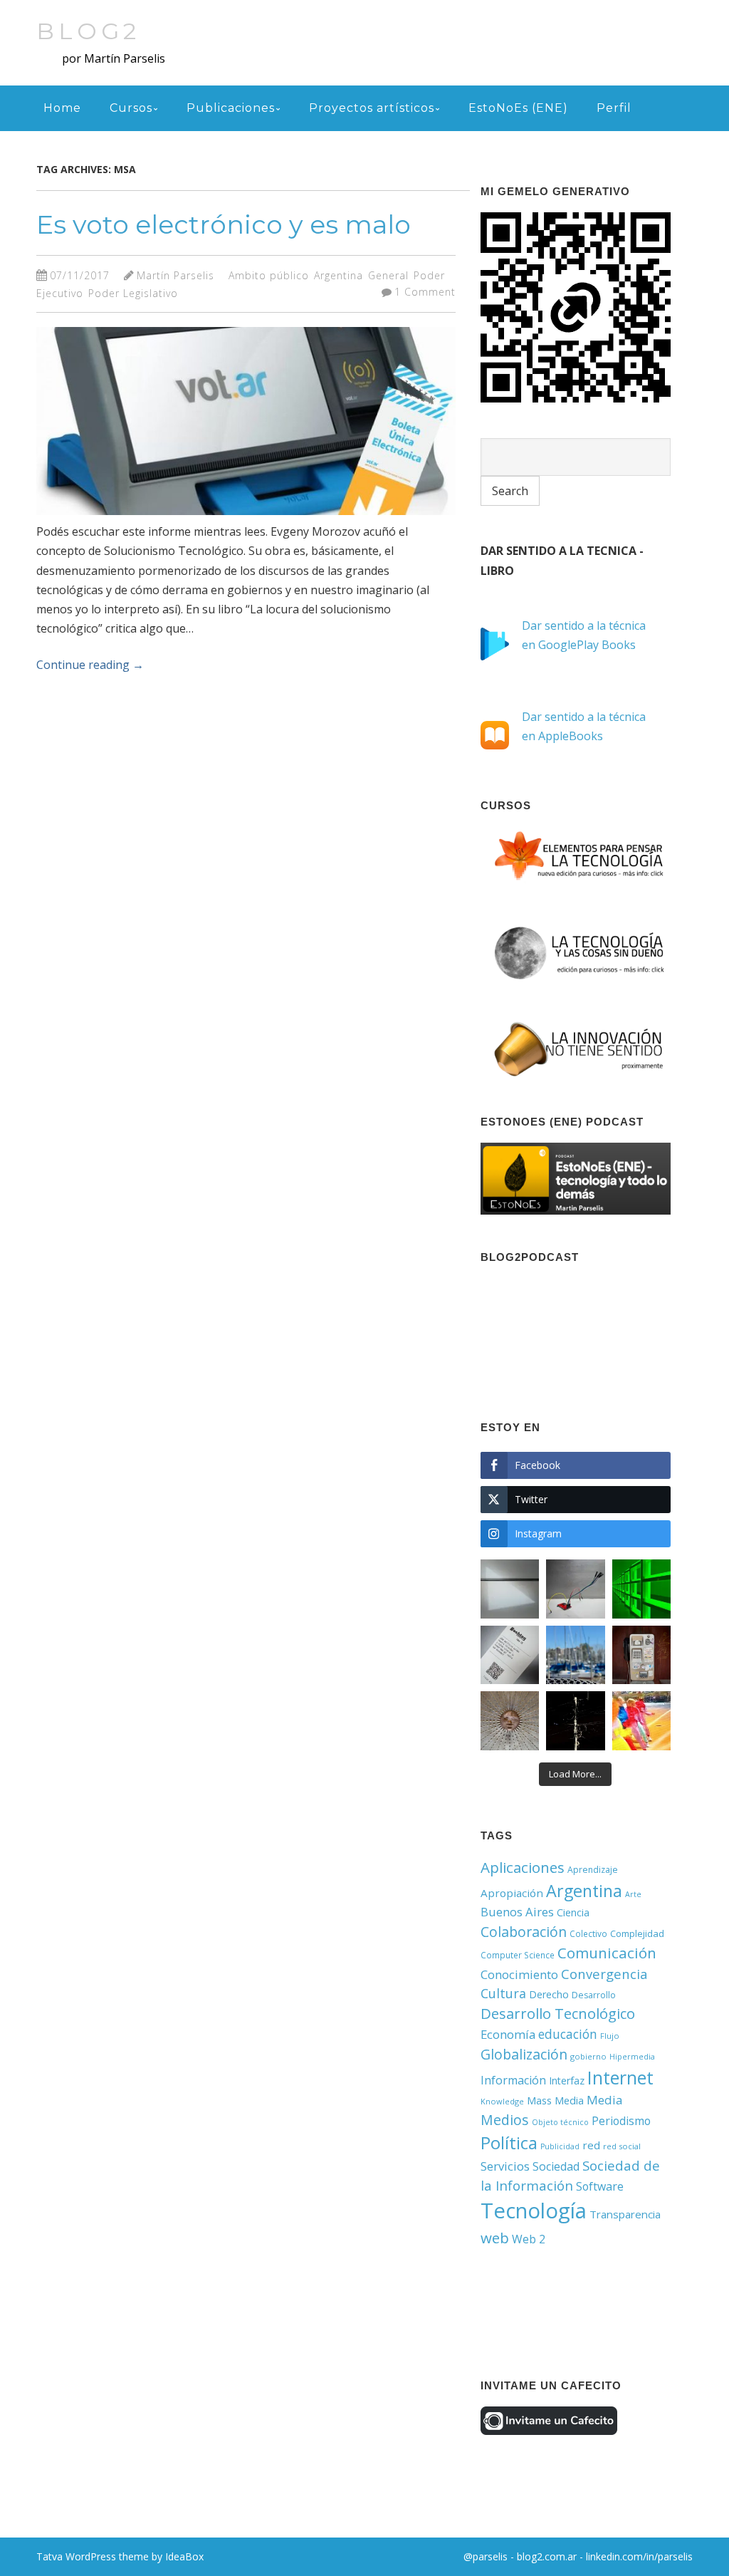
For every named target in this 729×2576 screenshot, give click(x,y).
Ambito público (269, 275)
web (495, 2238)
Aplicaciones (523, 1867)
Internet (620, 2077)
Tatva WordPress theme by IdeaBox (120, 2556)
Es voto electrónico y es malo (224, 224)
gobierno (588, 2056)
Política (509, 2143)
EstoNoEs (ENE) (518, 108)
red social (622, 2146)
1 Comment (425, 292)
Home (62, 108)
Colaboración (524, 1932)
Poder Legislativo (133, 293)
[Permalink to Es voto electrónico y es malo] (246, 518)
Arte (633, 1894)
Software (600, 2186)
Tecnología (534, 2211)
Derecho (549, 1994)
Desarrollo (594, 1995)
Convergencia (604, 1974)
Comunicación (607, 1953)
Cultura (503, 1993)
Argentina (339, 275)
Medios (505, 2120)
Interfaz (567, 2081)
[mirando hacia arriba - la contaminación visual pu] (575, 1720)
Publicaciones (231, 108)
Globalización (524, 2054)
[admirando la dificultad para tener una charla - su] (641, 1655)
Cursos (131, 108)
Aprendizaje (593, 1870)
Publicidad (560, 2146)
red (591, 2145)
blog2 (88, 31)
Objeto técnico (560, 2122)
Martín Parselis (175, 275)
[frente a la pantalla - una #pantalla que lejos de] (641, 1720)
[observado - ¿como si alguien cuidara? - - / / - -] (510, 1720)
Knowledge (502, 2101)
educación (568, 2034)
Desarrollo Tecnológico (558, 2014)
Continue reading (90, 665)
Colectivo (588, 1933)
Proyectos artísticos (372, 108)
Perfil (614, 108)
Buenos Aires (517, 1912)
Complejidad (637, 1933)
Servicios (505, 2166)
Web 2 (529, 2239)
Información (513, 2080)
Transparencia (625, 2214)
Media (605, 2100)
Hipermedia (632, 2057)
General (388, 275)
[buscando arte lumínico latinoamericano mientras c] (641, 1589)
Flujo (610, 2036)
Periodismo (621, 2121)
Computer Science (518, 1955)
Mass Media (555, 2100)
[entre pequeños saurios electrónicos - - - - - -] (575, 1589)
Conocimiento (519, 1974)
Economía (508, 2034)
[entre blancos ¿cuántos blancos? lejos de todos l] (510, 1589)
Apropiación (512, 1893)
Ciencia (573, 1912)
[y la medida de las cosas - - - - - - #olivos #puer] (575, 1655)
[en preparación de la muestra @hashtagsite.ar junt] (510, 1655)
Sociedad (556, 2166)
